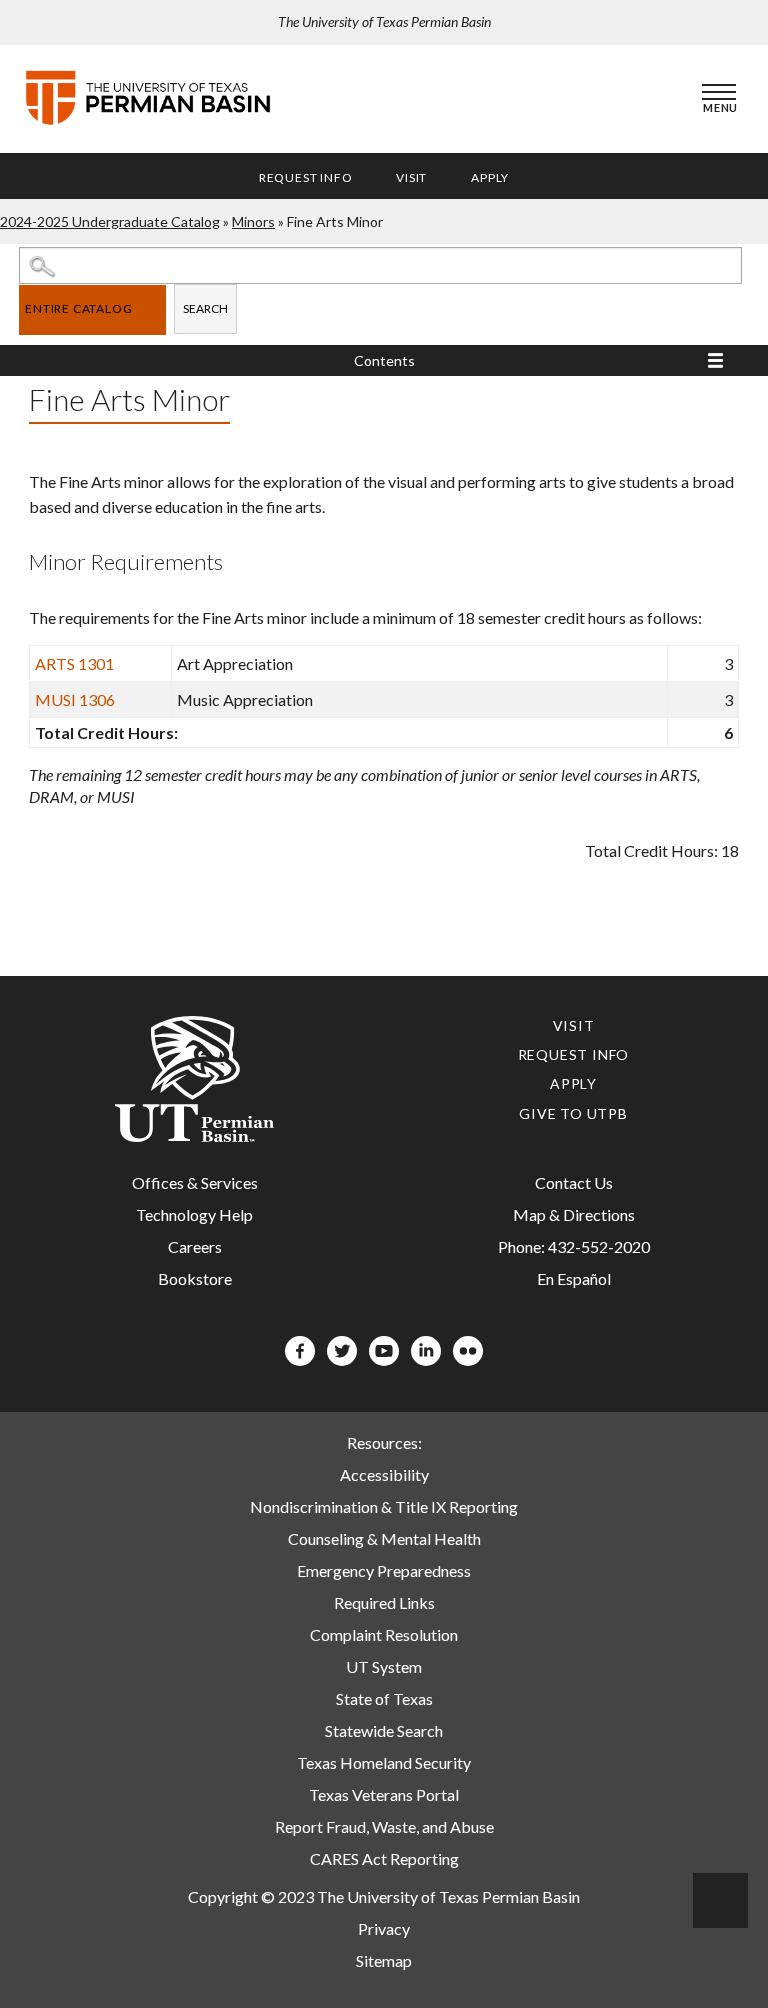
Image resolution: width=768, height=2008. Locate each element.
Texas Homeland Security (384, 1762)
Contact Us (574, 1182)
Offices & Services (195, 1182)
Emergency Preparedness (384, 1570)
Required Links (384, 1602)
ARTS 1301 (74, 663)
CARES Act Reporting (384, 1858)
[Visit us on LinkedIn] (426, 1359)
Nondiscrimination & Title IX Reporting (384, 1506)
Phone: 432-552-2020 (574, 1246)
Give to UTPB (573, 1113)
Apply (490, 177)
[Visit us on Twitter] (342, 1359)
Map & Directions (574, 1214)
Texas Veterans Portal (384, 1794)
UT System (384, 1666)
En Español (574, 1278)
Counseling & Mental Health (384, 1538)
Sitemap (384, 1960)
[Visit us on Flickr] (468, 1359)
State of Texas (384, 1698)
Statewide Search (384, 1730)
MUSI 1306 (75, 699)
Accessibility (384, 1474)
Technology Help (194, 1214)
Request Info (306, 177)
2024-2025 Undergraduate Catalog (110, 221)
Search (205, 308)
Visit (411, 177)
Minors (253, 221)
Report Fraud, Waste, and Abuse (384, 1826)
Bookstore (195, 1278)
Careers (195, 1246)
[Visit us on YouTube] (384, 1359)
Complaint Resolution (384, 1634)
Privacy (384, 1928)
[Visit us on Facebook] (300, 1359)
